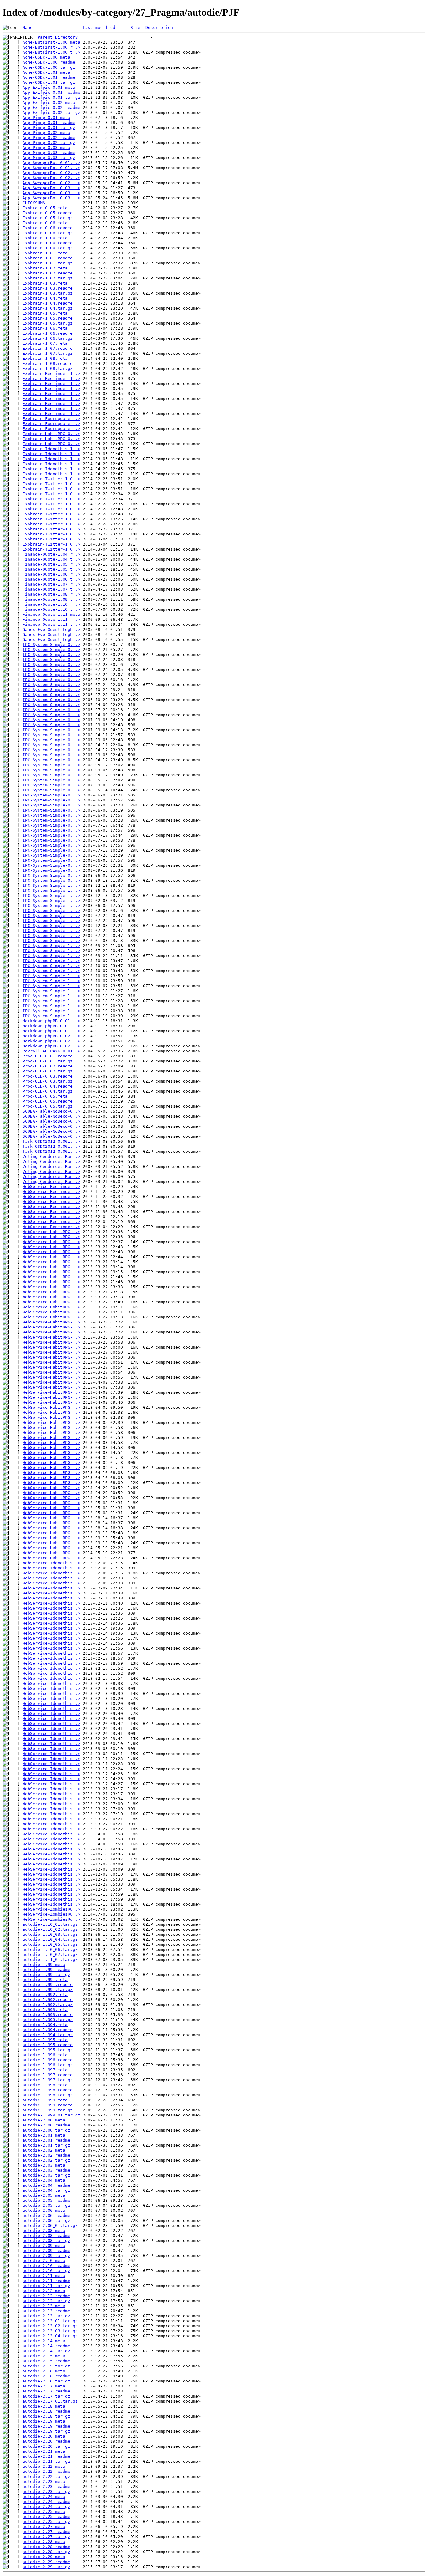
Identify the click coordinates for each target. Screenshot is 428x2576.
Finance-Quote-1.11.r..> (51, 619)
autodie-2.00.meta (44, 2120)
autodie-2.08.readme (46, 2235)
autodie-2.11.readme (46, 2281)
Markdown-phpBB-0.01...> (51, 1021)
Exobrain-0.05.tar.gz (48, 218)
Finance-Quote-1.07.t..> (51, 589)
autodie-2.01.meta (44, 2135)
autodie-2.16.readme (46, 2376)
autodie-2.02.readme (46, 2155)
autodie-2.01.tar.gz (46, 2145)
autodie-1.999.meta (45, 2100)
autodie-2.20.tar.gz (46, 2446)
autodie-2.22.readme (46, 2471)
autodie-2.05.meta (44, 2195)
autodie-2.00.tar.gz (46, 2130)
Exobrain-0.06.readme (48, 228)
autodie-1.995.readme (48, 2045)
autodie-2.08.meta (44, 2230)
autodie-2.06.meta (44, 2210)
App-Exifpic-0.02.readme (51, 107)
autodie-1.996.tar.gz (48, 2065)
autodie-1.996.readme (48, 2060)
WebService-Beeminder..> (51, 1187)
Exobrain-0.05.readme (48, 213)
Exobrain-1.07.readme (48, 348)
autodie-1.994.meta (45, 2025)
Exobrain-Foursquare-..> (51, 419)
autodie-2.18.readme (46, 2411)
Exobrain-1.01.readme (48, 258)
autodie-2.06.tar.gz (46, 2220)
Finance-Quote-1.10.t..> (51, 609)
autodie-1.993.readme (48, 2015)
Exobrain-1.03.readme (48, 288)
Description (159, 27)
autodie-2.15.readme (46, 2361)
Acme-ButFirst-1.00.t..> (51, 52)
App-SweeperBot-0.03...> (51, 188)
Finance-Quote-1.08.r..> (51, 594)
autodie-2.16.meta (44, 2371)
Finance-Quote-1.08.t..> (51, 599)
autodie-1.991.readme (48, 1985)
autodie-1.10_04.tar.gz (50, 1939)
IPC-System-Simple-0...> (51, 644)
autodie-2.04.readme (46, 2185)
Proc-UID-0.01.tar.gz (48, 1061)
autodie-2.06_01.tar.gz (50, 2225)
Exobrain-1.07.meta (45, 343)
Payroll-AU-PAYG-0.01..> (51, 1051)
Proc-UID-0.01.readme (48, 1056)
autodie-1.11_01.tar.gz (50, 1959)
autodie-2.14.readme (46, 2346)
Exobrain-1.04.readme (48, 303)
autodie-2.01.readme (46, 2140)
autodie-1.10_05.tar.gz (50, 1944)
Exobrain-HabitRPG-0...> (51, 434)
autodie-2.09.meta (44, 2246)
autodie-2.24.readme (46, 2501)
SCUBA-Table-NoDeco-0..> (51, 1111)
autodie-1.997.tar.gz (48, 2080)
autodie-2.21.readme (46, 2456)
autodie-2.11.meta (44, 2276)
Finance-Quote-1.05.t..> (51, 569)
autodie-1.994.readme (48, 2030)
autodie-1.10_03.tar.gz (50, 1934)
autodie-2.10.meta (44, 2261)
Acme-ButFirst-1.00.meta (51, 42)
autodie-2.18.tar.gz (46, 2416)
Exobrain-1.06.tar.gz (48, 338)
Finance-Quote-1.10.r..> (51, 604)
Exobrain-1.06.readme (48, 333)
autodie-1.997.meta (45, 2070)
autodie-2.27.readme (46, 2532)
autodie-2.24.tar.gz (46, 2507)
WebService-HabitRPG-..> (51, 1232)
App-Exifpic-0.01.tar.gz (51, 97)
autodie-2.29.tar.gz (46, 2567)
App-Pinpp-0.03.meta (46, 148)
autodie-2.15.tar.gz (46, 2366)
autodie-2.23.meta (44, 2481)
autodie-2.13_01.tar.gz (50, 2321)
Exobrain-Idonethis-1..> (51, 449)
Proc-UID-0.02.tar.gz (48, 1071)
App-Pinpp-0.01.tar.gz (49, 128)
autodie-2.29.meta (44, 2557)
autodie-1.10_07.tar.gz (50, 1954)
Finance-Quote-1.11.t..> (51, 624)
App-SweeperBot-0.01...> (51, 163)
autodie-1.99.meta (44, 1964)
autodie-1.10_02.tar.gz (50, 1929)
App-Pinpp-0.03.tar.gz (49, 158)
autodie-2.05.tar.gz (46, 2205)
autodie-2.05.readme (46, 2200)
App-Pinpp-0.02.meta (46, 133)
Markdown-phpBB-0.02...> (51, 1036)
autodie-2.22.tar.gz (46, 2476)
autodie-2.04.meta (44, 2180)
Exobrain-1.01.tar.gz (48, 263)
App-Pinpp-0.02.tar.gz (49, 143)
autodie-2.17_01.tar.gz (50, 2401)
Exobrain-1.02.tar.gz (48, 278)
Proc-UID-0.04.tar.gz (48, 1091)
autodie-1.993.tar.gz (48, 2020)
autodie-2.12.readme (46, 2296)
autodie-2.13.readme (46, 2311)
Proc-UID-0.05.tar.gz (48, 1106)
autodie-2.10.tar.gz (46, 2271)
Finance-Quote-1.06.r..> (51, 574)
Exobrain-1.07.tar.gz (48, 353)
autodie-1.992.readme (48, 2000)
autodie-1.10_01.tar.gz (50, 1924)
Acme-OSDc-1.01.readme (49, 77)
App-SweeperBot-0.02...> (51, 173)
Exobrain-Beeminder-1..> (51, 373)
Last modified (99, 27)
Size (135, 27)
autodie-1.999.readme (48, 2105)
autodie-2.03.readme (46, 2170)
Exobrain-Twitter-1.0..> (51, 479)
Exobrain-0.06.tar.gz (48, 233)
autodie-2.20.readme (46, 2441)
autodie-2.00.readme (46, 2125)
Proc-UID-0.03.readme (48, 1076)
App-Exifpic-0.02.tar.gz (51, 112)
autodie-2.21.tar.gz (46, 2461)
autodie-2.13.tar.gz (46, 2316)
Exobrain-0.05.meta (45, 208)
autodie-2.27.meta (44, 2527)
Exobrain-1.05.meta (45, 313)
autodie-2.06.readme (46, 2215)
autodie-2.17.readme (46, 2391)
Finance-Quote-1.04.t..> (51, 559)
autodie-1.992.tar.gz (48, 2005)
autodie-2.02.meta (44, 2150)
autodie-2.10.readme (46, 2266)
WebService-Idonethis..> (51, 1563)
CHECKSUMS (34, 203)
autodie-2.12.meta (44, 2291)
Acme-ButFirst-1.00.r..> (51, 47)
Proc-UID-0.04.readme (48, 1086)
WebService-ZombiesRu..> (51, 1909)
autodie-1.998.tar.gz (48, 2095)
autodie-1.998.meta (45, 2085)
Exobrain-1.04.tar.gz (48, 308)
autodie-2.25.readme (46, 2517)
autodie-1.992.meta (45, 1995)
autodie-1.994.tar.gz (48, 2035)
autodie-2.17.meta (44, 2386)
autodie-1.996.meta (45, 2055)
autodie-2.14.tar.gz (46, 2351)
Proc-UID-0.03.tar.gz (48, 1081)
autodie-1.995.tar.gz (48, 2050)
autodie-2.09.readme (46, 2251)
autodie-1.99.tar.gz (46, 1975)
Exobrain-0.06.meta (45, 223)
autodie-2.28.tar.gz (46, 2552)
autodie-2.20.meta (44, 2436)
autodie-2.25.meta (44, 2512)
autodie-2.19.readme (46, 2426)
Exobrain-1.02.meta (45, 268)
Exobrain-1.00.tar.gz (48, 248)
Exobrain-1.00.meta (45, 238)
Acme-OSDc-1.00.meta (46, 57)
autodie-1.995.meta (45, 2040)
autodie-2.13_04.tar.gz (50, 2336)
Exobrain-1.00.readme (48, 243)
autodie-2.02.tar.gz (46, 2160)
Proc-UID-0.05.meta (45, 1096)
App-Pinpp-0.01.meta (46, 117)
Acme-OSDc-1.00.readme (49, 62)
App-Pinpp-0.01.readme (49, 122)
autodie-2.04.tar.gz (46, 2190)
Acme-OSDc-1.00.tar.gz (49, 67)
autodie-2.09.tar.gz (46, 2256)
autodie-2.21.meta (44, 2451)
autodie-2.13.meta (44, 2306)
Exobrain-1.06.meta (45, 328)
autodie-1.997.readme (48, 2075)
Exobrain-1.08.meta (45, 358)
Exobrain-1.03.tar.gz (48, 293)
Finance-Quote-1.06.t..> (51, 579)
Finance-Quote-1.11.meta (51, 614)
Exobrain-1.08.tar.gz (48, 368)
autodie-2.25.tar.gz (46, 2522)
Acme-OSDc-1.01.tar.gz (49, 82)
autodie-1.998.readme (48, 2090)
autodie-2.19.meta (44, 2421)
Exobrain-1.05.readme (48, 318)
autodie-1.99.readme (46, 1969)
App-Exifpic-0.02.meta (49, 102)
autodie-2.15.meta (44, 2356)
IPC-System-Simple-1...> (51, 885)
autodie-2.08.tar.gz (46, 2241)
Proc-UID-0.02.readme (48, 1066)
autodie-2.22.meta (44, 2466)
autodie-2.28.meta (44, 2542)
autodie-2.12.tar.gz (46, 2301)
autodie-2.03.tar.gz (46, 2175)
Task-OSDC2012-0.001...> (51, 1141)
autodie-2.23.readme (46, 2486)
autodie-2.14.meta (44, 2341)
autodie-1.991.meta (45, 1980)
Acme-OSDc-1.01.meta (46, 72)
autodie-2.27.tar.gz (46, 2537)
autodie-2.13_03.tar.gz (50, 2331)
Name (28, 27)
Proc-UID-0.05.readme (48, 1101)
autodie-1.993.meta (45, 2010)
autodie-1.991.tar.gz (48, 1990)
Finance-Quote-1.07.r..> (51, 584)
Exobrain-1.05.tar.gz (48, 323)
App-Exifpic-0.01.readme (51, 92)
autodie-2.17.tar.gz (46, 2396)
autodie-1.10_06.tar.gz (50, 1949)
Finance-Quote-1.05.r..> (51, 564)
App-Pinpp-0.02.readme (49, 138)
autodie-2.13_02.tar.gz (50, 2326)
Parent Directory (58, 37)
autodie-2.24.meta (44, 2496)
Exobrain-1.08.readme (48, 363)
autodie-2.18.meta (44, 2406)
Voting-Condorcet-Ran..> (51, 1156)
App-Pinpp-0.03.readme (49, 153)
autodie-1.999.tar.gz (48, 2110)
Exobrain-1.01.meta (45, 253)
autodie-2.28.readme (46, 2547)
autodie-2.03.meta (44, 2165)
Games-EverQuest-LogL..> (51, 629)
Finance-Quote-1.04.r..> (51, 554)
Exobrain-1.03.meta (45, 283)
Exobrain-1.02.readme (48, 273)
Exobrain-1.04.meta (45, 298)
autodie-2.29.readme (46, 2562)
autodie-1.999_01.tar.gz (51, 2115)
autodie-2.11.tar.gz (46, 2286)
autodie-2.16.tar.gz (46, 2381)
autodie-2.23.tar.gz (46, 2491)
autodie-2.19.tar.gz (46, 2431)
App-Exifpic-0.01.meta (49, 87)
